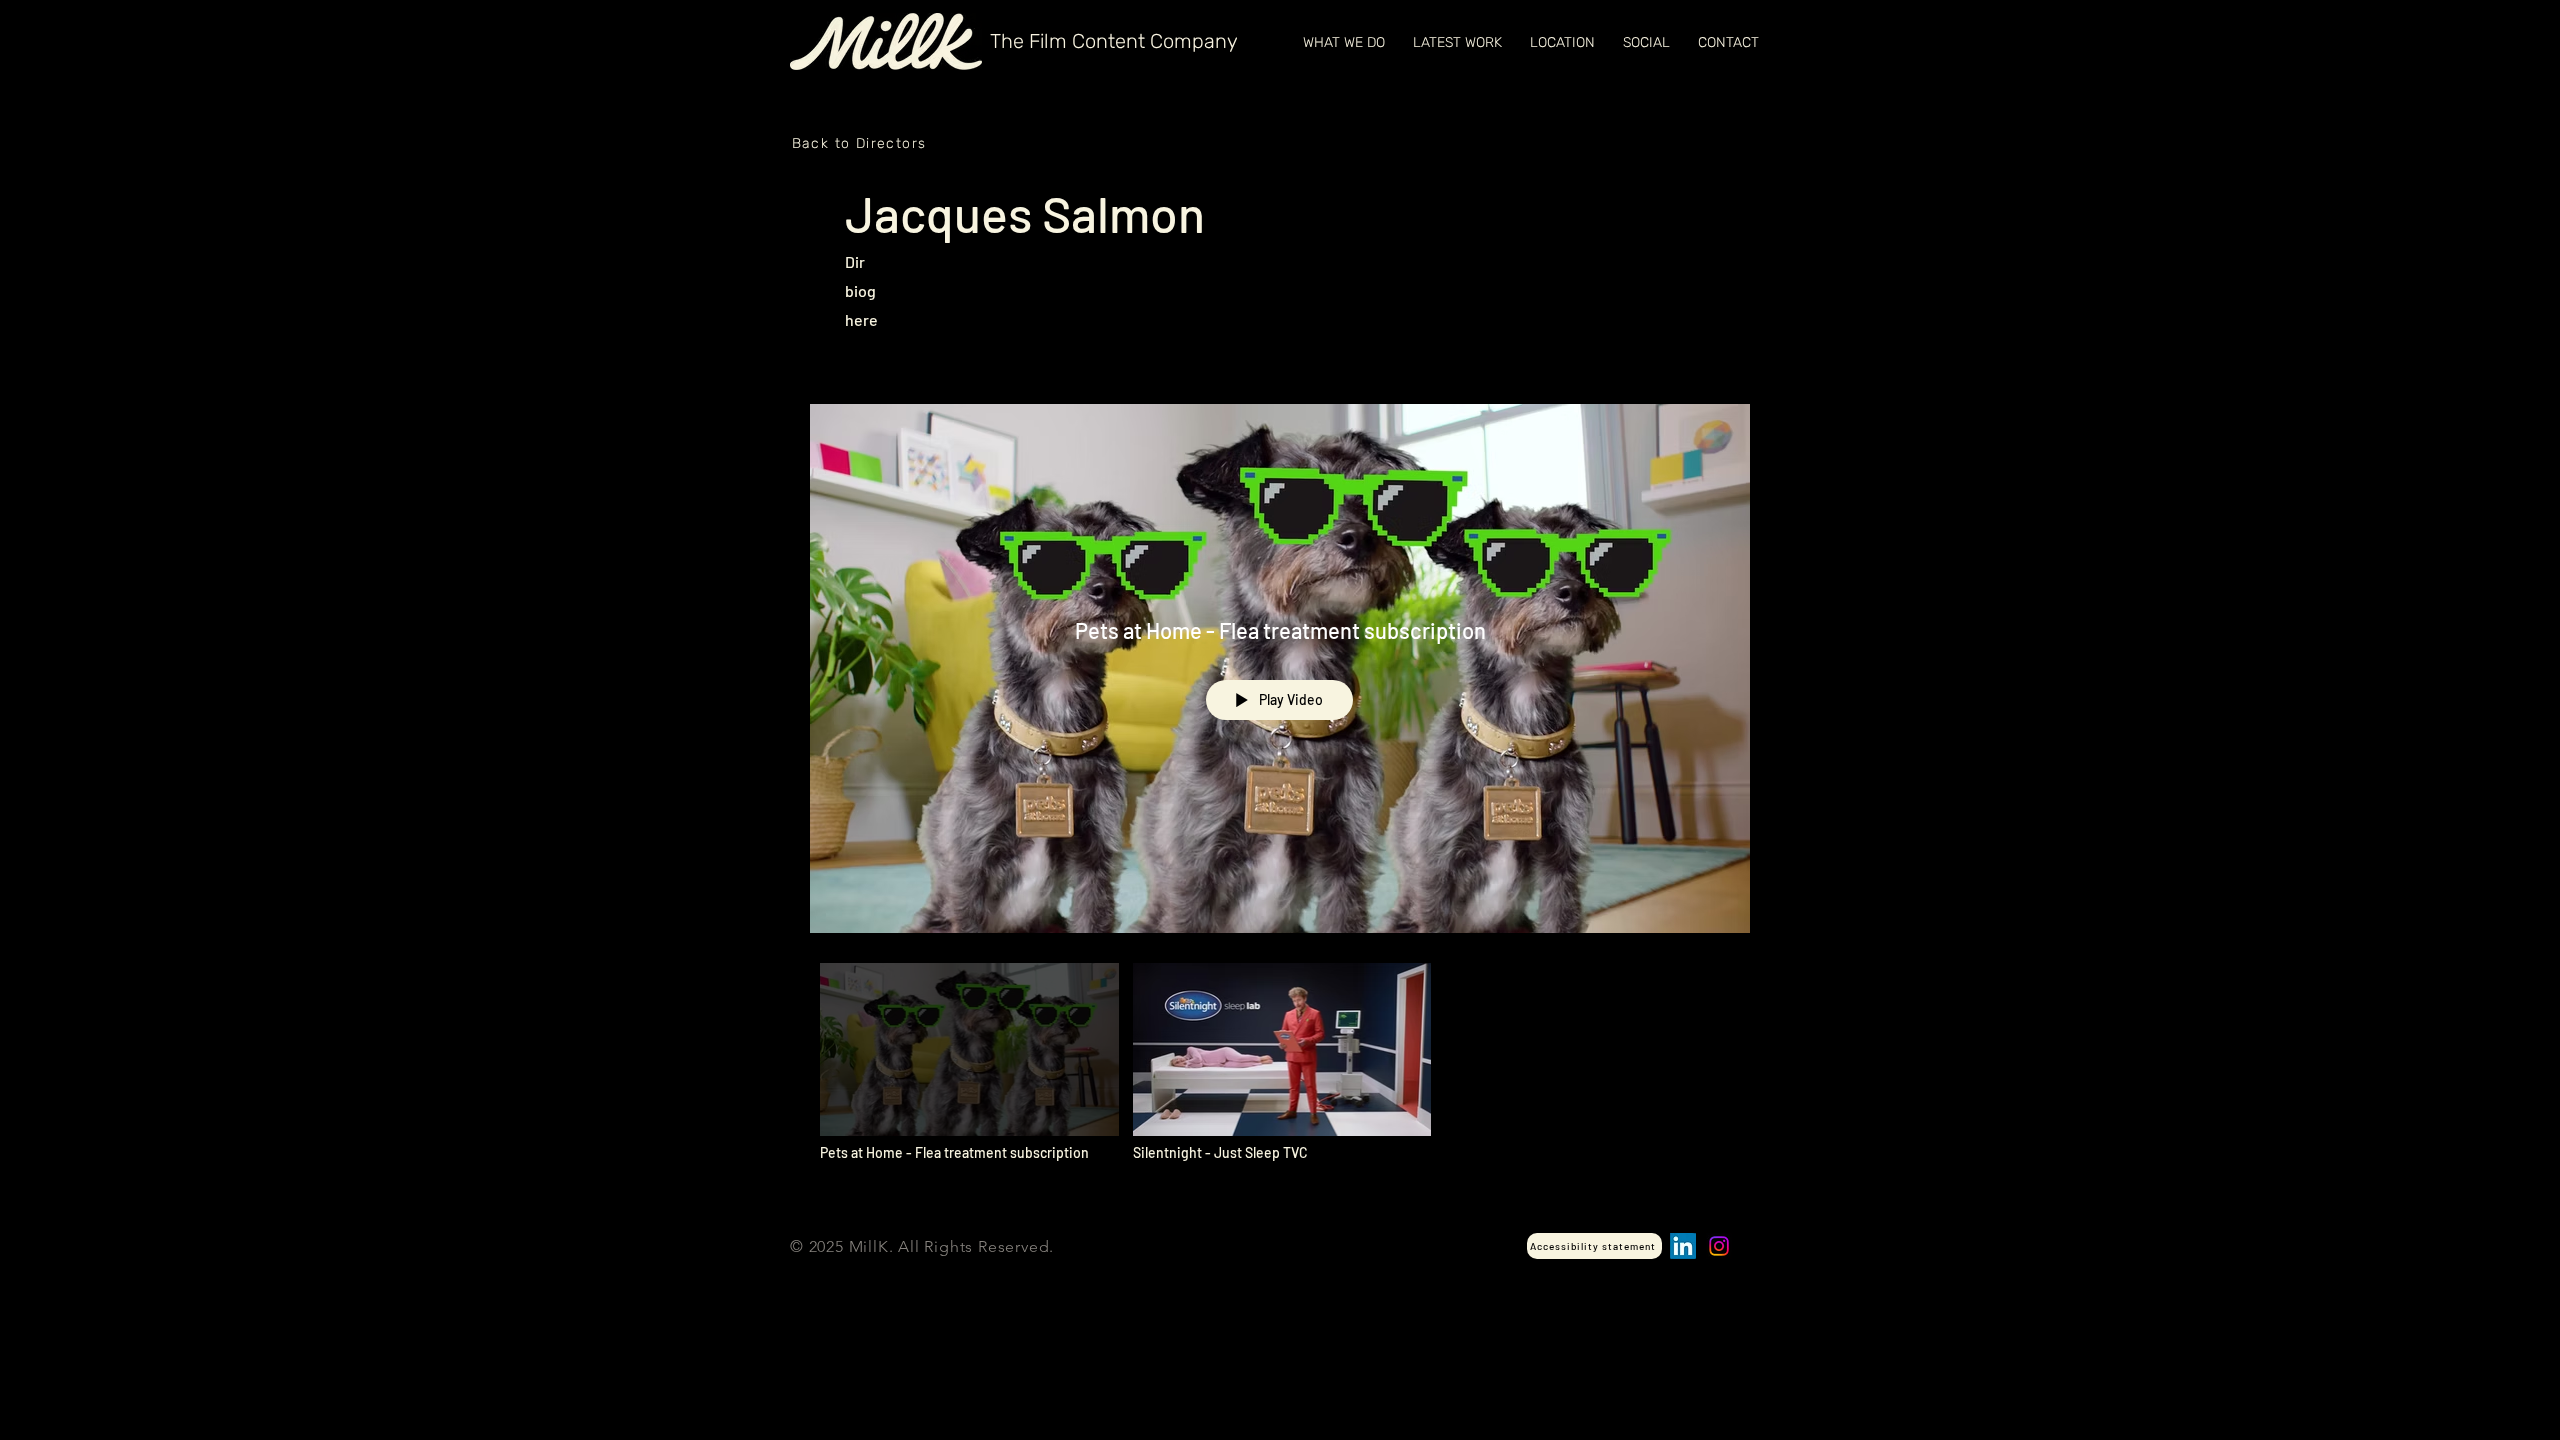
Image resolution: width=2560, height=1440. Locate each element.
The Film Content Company (1114, 41)
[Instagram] (1719, 1246)
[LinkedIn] (1683, 1246)
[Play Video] (969, 1062)
